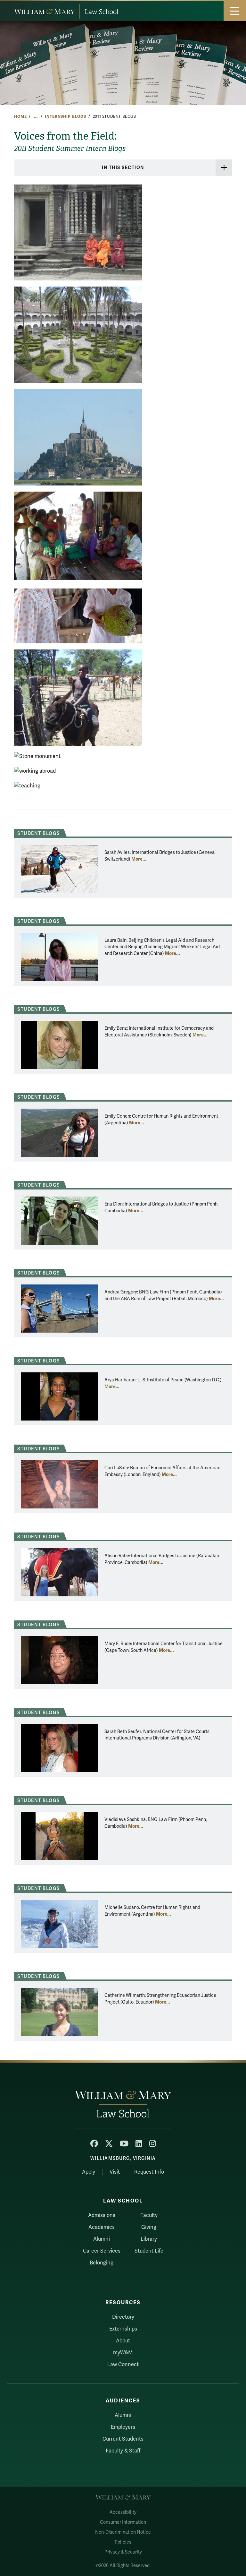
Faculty (149, 2215)
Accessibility (123, 2512)
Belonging (102, 2263)
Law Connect (123, 2365)
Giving (149, 2227)
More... (139, 859)
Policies (123, 2542)
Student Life (149, 2251)
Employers (123, 2427)
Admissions (102, 2215)
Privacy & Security (123, 2552)
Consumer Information (123, 2522)
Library (149, 2239)
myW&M (123, 2353)
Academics (102, 2227)
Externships (123, 2329)
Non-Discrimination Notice (123, 2532)
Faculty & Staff (123, 2451)
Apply (89, 2172)
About (123, 2341)
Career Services (102, 2251)
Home (20, 116)
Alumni (102, 2239)
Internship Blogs (66, 116)
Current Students (123, 2439)
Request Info (149, 2172)
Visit (115, 2172)
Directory (123, 2317)
